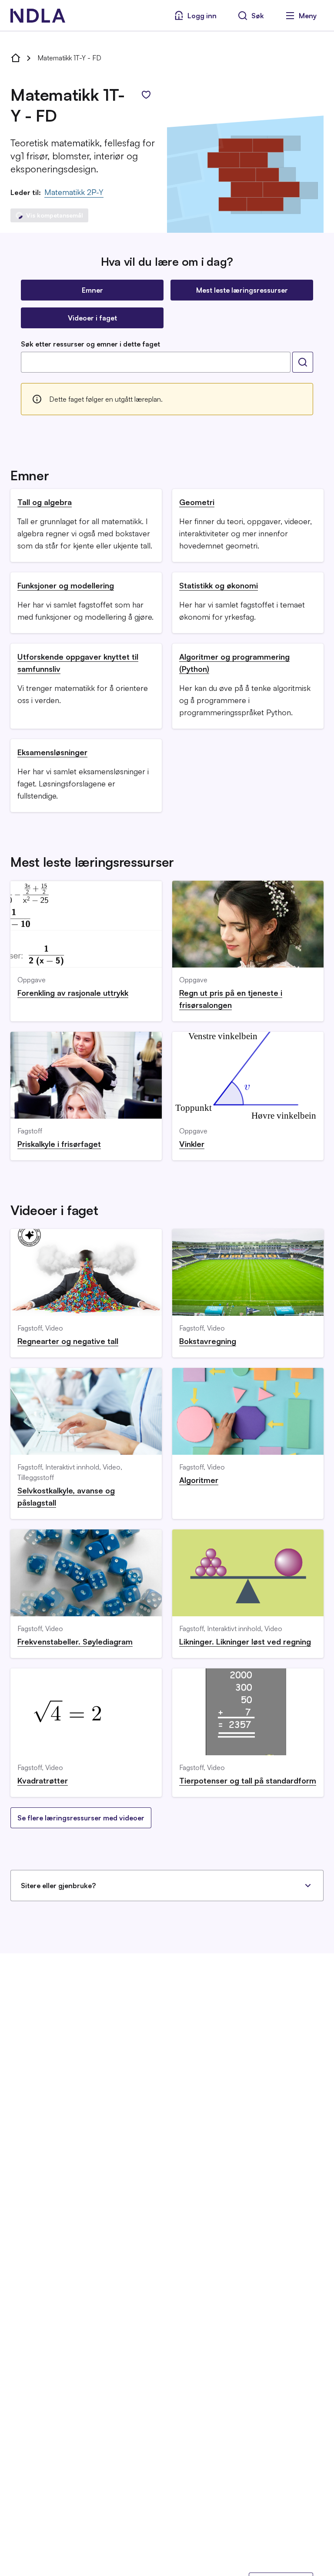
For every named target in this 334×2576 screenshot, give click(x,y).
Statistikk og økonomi (219, 585)
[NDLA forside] (16, 58)
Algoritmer (199, 1480)
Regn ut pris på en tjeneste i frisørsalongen (231, 999)
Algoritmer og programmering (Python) (234, 663)
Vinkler (192, 1144)
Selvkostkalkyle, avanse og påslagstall (66, 1496)
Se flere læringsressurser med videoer (81, 1818)
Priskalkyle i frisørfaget (59, 1144)
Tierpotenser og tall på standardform (248, 1780)
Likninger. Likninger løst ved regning (245, 1641)
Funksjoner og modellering (66, 585)
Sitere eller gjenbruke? (58, 1886)
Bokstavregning (208, 1341)
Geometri (197, 502)
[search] (303, 362)
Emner (92, 290)
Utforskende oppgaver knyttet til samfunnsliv (78, 663)
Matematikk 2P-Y (74, 192)
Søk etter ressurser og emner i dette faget (90, 344)
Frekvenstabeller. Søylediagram (75, 1641)
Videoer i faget (92, 318)
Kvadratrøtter (43, 1780)
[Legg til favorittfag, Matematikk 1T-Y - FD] (146, 95)
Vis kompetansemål (55, 215)
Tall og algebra (45, 502)
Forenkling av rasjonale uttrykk (73, 993)
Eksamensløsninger (52, 752)
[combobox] (156, 362)
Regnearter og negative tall (68, 1341)
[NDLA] (38, 16)
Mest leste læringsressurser (242, 290)
